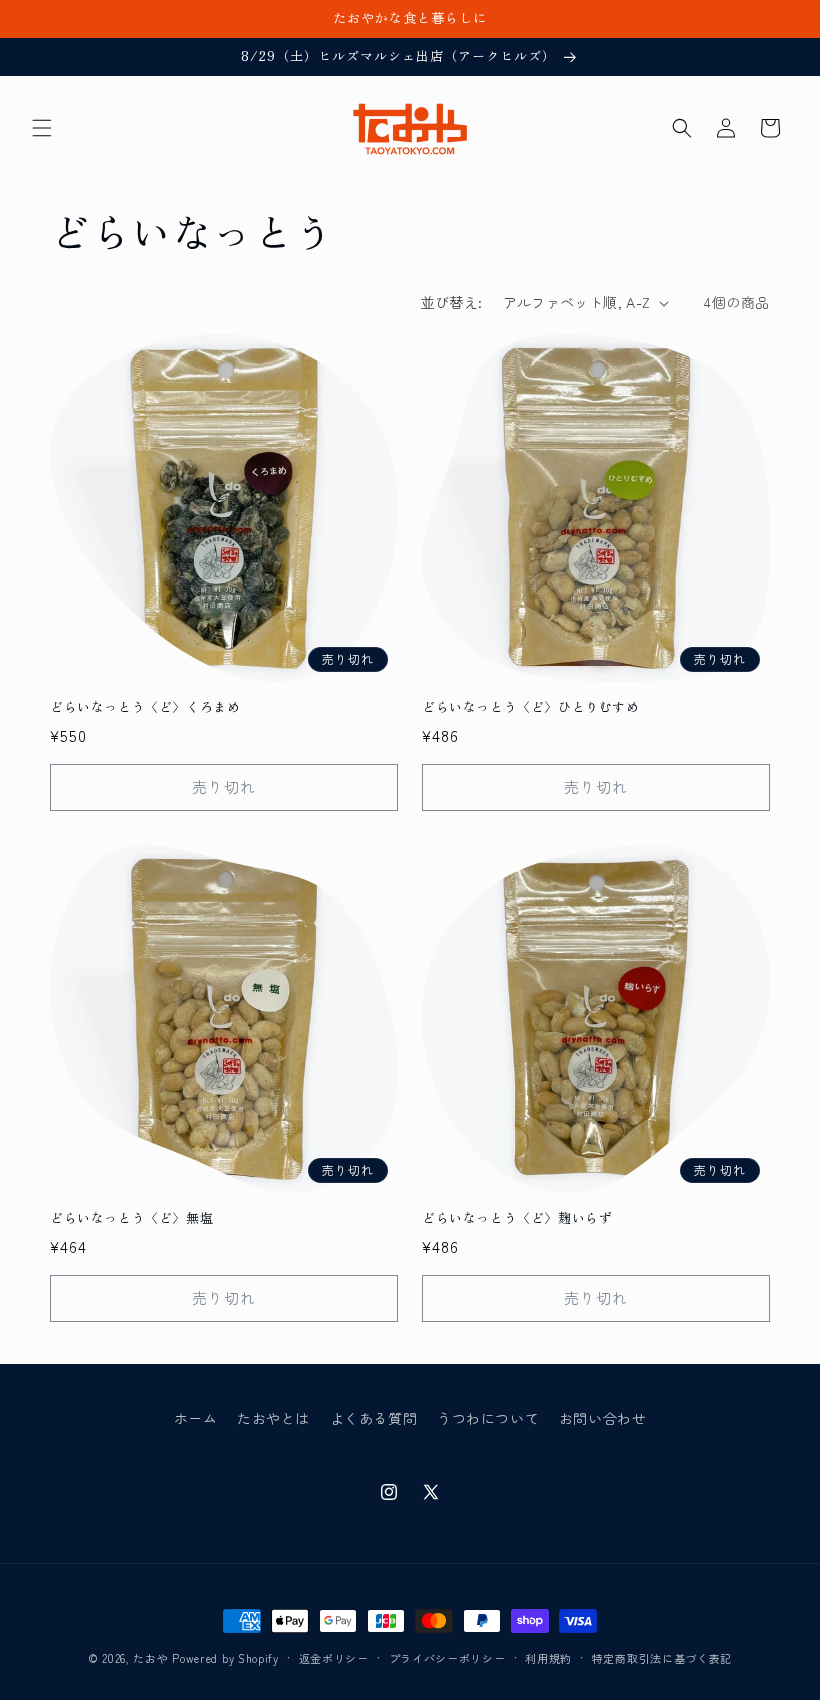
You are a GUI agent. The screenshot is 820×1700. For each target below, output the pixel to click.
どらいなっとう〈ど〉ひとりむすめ (531, 707)
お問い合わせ (603, 1418)
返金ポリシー (334, 1658)
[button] (42, 128)
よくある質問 (374, 1418)
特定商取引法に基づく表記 (662, 1658)
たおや (150, 1658)
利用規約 (548, 1658)
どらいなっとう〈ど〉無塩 (131, 1218)
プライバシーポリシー (447, 1658)
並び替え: (452, 302)
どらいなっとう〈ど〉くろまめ (145, 707)
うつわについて (488, 1418)
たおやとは (273, 1418)
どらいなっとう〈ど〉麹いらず (517, 1218)
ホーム (196, 1418)
